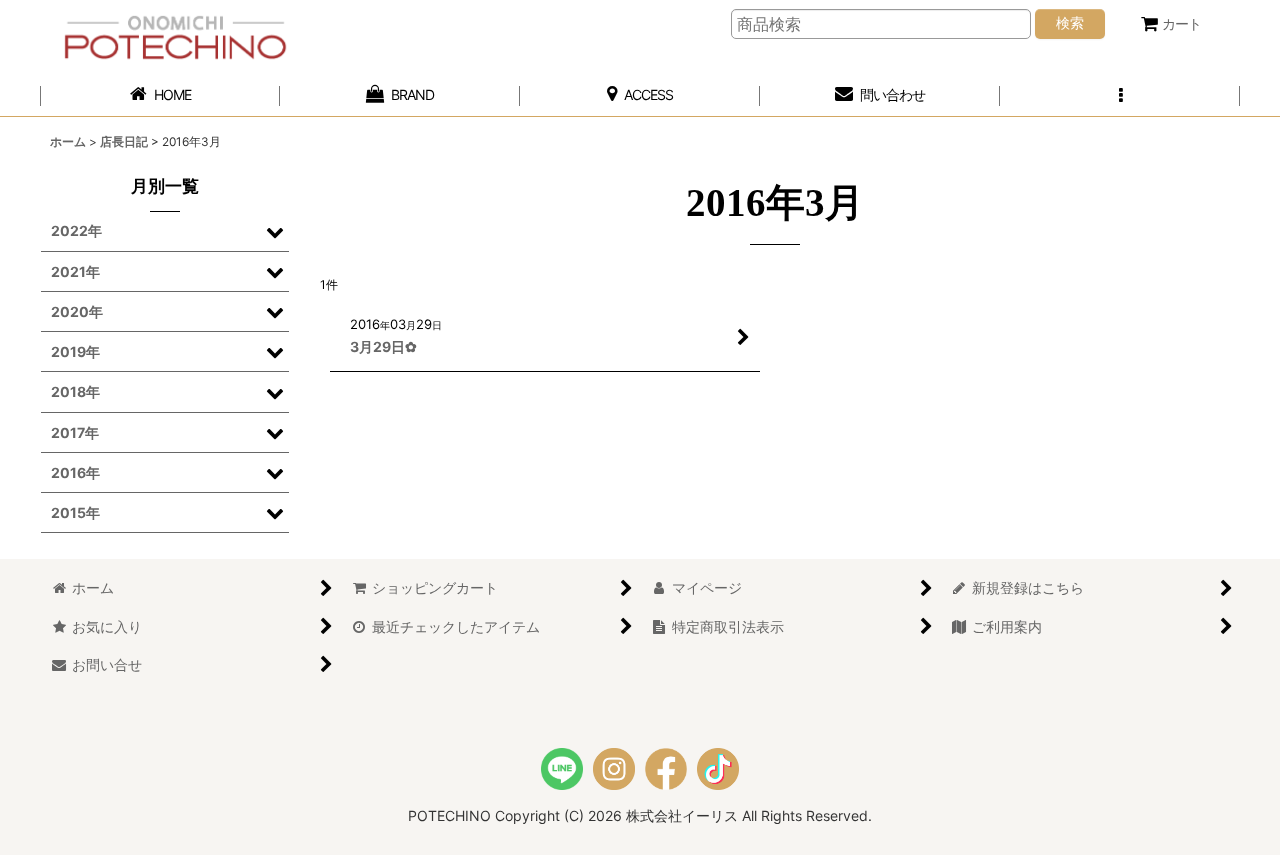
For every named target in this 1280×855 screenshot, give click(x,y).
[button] (1120, 95)
